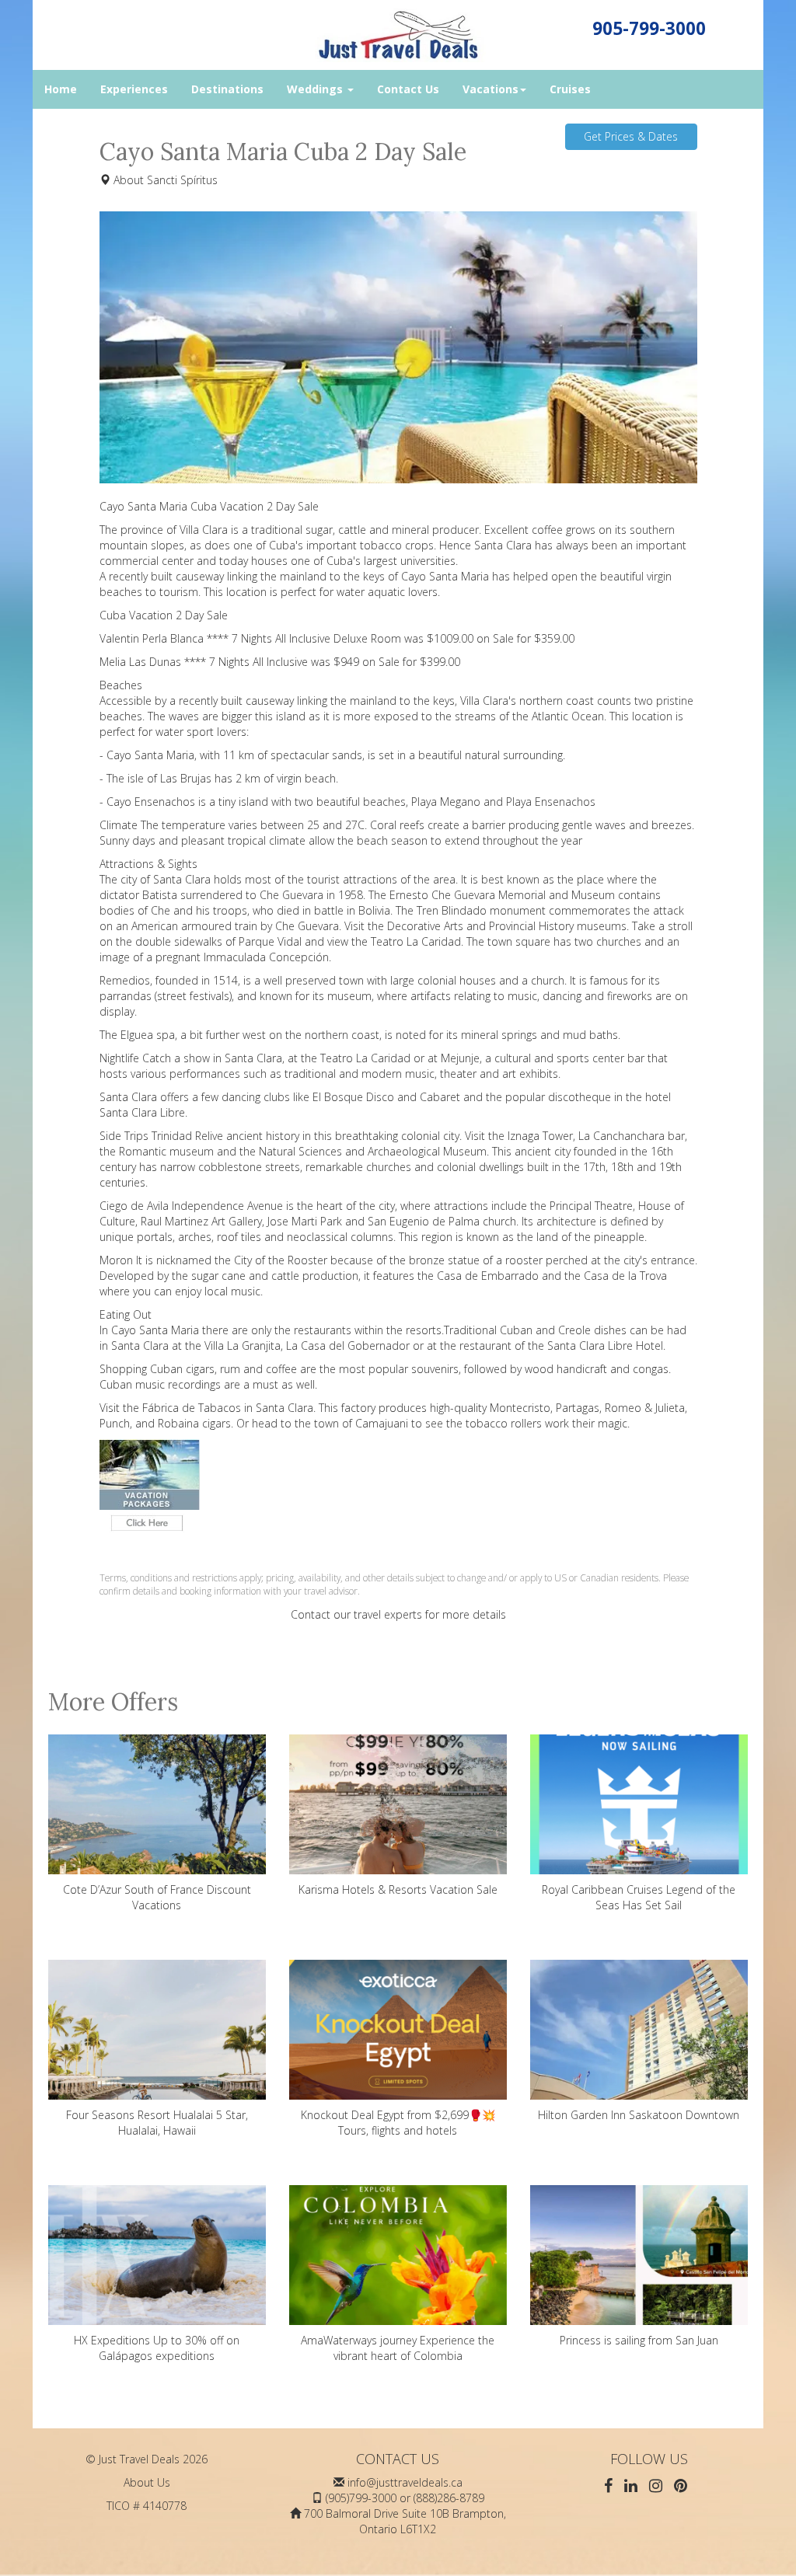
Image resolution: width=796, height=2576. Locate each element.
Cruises (570, 89)
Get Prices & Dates (631, 136)
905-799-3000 (649, 28)
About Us (147, 2482)
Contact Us (408, 89)
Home (61, 89)
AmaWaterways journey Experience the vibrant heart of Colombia (398, 2348)
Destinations (227, 89)
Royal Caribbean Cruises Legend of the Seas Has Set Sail (639, 1897)
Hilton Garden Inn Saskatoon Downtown (639, 2115)
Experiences (134, 89)
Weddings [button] (316, 89)
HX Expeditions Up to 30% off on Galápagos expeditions (157, 2348)
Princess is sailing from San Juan (639, 2340)
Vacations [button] (491, 89)
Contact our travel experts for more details (398, 1614)
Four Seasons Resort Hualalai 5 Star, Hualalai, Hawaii (157, 2123)
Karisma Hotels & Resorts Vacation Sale (398, 1889)
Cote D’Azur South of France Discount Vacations (157, 1897)
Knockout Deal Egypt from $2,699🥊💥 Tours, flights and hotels (398, 2123)
